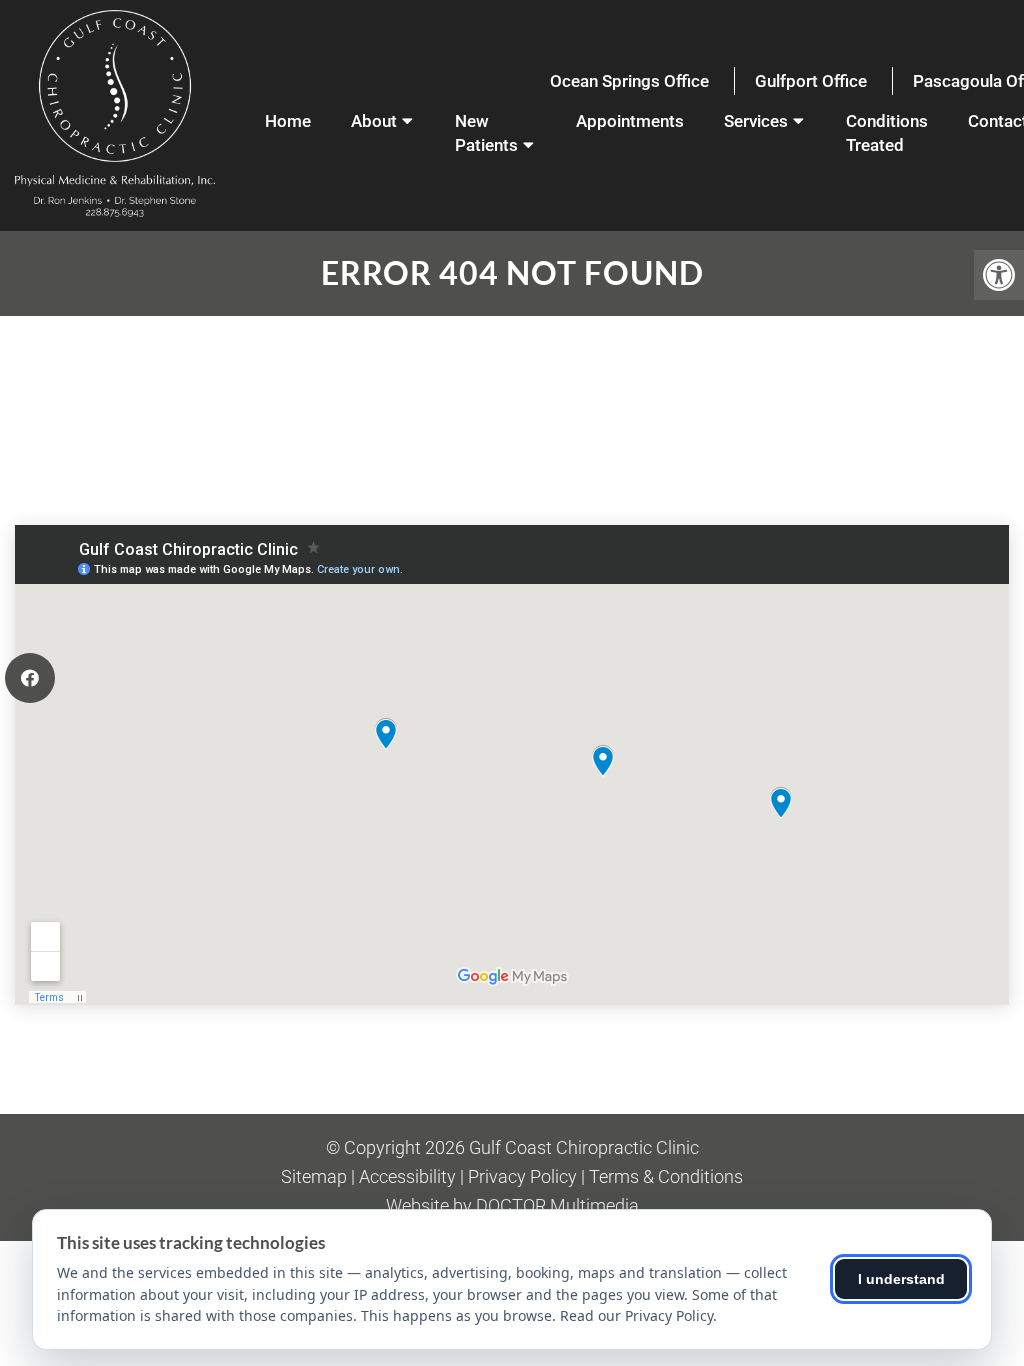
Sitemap (314, 1177)
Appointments (630, 121)
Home (288, 121)
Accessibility (407, 1177)
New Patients (486, 133)
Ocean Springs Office (629, 81)
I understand (901, 1279)
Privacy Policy (522, 1177)
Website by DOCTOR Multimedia (512, 1206)
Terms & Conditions (666, 1177)
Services (756, 121)
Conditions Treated (887, 133)
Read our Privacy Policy (636, 1315)
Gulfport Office (811, 81)
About (374, 121)
